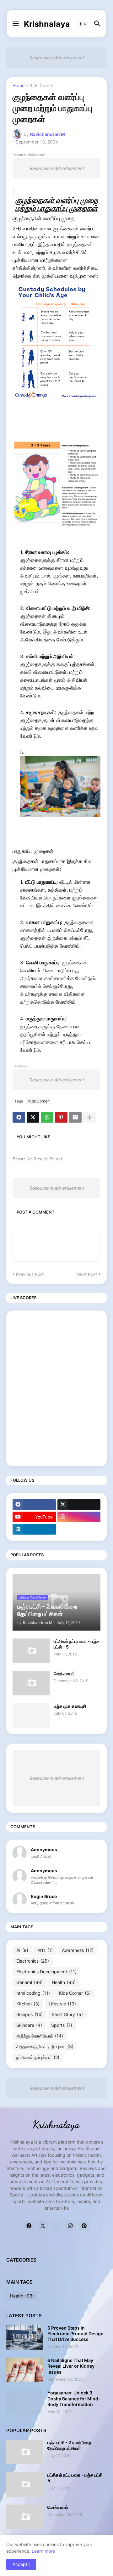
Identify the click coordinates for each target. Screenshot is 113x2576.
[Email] (75, 1117)
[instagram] (79, 1517)
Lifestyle (62, 2004)
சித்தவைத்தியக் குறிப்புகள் (45, 2046)
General (30, 1982)
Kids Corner (41, 86)
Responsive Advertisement (56, 57)
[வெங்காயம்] (31, 1683)
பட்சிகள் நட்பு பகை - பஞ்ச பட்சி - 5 (77, 1644)
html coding (33, 1993)
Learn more (43, 2551)
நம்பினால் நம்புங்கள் (38, 2057)
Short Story (67, 2014)
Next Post (87, 1274)
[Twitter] (33, 1117)
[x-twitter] (79, 1505)
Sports (62, 2025)
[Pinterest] (61, 1117)
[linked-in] (56, 2226)
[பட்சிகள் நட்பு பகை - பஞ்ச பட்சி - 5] (31, 1651)
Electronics (33, 1961)
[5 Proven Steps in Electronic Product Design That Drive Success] (25, 2337)
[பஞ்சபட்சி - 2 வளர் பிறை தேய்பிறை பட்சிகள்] (25, 2452)
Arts (45, 1950)
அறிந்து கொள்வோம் (40, 2036)
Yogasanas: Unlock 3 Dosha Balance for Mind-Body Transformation (74, 2398)
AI (22, 1950)
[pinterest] (84, 2226)
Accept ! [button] (21, 2564)
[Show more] (89, 1117)
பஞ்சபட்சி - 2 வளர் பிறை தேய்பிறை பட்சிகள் (69, 2445)
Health (64, 1982)
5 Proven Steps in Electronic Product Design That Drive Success (75, 2334)
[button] (15, 24)
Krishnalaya (47, 24)
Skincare (29, 2025)
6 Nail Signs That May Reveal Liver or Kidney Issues (71, 2366)
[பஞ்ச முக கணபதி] (31, 1716)
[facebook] (34, 1505)
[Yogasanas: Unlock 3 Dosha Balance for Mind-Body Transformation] (25, 2402)
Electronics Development (46, 1972)
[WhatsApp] (47, 1117)
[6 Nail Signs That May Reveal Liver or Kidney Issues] (25, 2370)
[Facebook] (19, 1117)
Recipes (30, 2014)
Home (19, 86)
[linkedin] (34, 1529)
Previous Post (30, 1274)
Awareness (78, 1950)
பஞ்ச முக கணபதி (70, 1706)
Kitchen (28, 2004)
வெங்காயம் (64, 1674)
